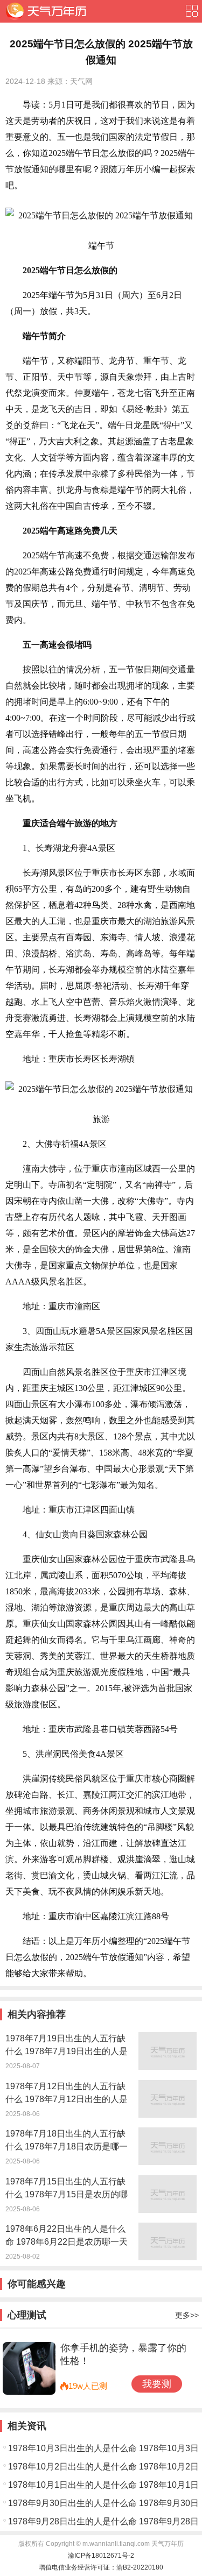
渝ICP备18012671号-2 (101, 2556)
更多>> (187, 2315)
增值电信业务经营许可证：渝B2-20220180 (101, 2567)
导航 (191, 11)
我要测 (157, 2384)
